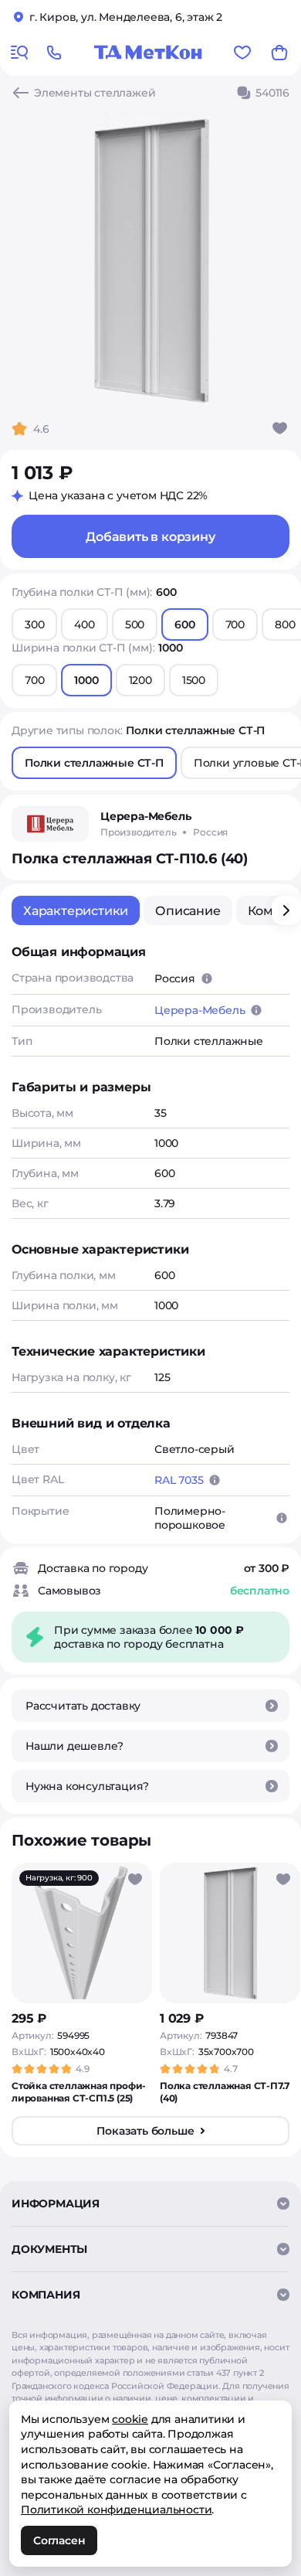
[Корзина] (279, 53)
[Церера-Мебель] (50, 824)
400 (84, 624)
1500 (194, 680)
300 (34, 624)
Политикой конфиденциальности (116, 2510)
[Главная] (148, 53)
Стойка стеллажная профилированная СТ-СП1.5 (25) (79, 2092)
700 (235, 624)
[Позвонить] (54, 53)
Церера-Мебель (200, 1010)
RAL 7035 (179, 1480)
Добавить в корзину (150, 537)
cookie (130, 2419)
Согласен (59, 2540)
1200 (140, 680)
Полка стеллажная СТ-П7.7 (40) (225, 2092)
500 (135, 624)
